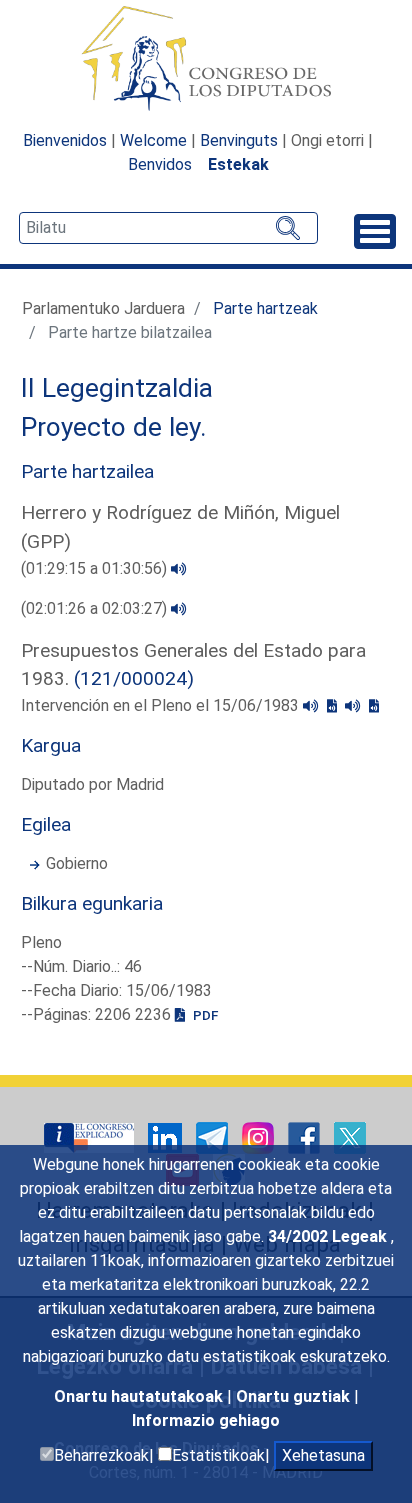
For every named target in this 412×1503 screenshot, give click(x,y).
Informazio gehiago (206, 1420)
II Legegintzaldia (117, 388)
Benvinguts (239, 140)
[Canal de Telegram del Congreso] (214, 1136)
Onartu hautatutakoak (140, 1396)
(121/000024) (134, 678)
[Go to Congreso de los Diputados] (206, 58)
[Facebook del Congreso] (306, 1136)
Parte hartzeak (265, 308)
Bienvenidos (65, 140)
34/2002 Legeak (329, 1236)
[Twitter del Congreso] (350, 1136)
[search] (168, 228)
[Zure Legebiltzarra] (91, 1136)
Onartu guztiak (295, 1396)
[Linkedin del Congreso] (167, 1136)
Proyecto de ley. (114, 427)
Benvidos (160, 164)
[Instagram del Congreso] (260, 1136)
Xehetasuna (323, 1455)
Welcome (153, 140)
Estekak (238, 164)
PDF (204, 1015)
